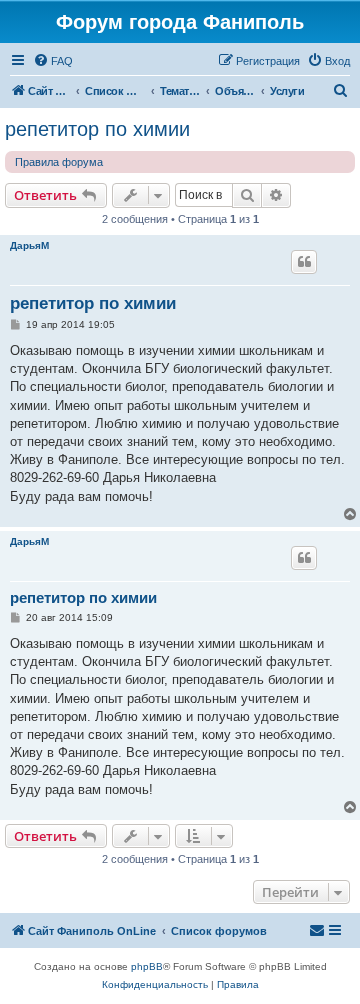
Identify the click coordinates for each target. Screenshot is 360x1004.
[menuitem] (53, 61)
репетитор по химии (97, 129)
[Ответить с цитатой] (304, 262)
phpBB (147, 966)
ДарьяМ (29, 245)
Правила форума (59, 162)
